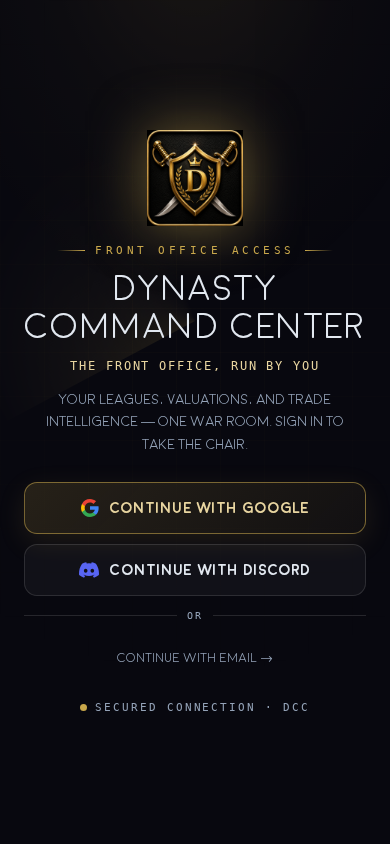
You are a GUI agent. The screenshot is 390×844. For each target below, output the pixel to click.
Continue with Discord (209, 570)
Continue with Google (209, 508)
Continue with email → (195, 658)
